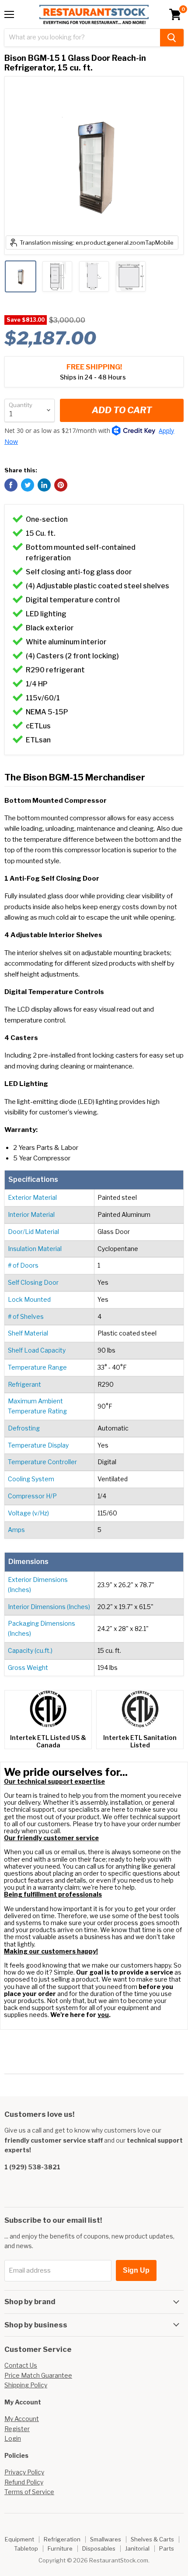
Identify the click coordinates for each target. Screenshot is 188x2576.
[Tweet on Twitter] (28, 485)
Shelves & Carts (152, 2539)
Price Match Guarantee (38, 2375)
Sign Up (136, 2270)
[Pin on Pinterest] (61, 485)
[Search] (172, 38)
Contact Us (21, 2365)
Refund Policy (24, 2482)
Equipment (19, 2539)
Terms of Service (29, 2492)
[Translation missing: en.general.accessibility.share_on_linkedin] (44, 485)
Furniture (60, 2548)
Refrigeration (62, 2539)
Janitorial (137, 2548)
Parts (167, 2548)
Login (13, 2438)
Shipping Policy (26, 2385)
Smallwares (106, 2539)
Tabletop (26, 2548)
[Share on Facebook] (11, 485)
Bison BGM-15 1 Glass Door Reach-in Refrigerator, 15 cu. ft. (75, 63)
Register (17, 2429)
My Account (22, 2419)
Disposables (99, 2548)
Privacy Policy (24, 2472)
